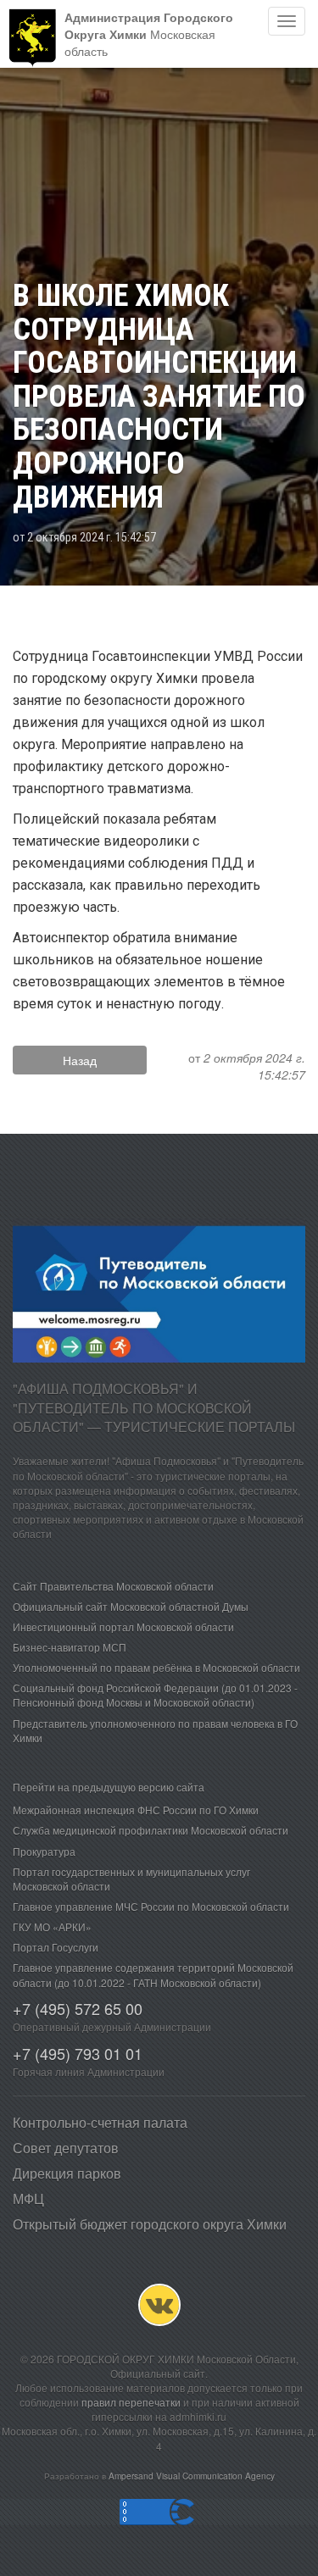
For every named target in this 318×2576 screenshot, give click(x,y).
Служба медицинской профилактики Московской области (151, 1830)
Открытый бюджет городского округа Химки (150, 2224)
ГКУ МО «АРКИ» (52, 1926)
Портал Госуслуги (56, 1947)
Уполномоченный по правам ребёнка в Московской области (156, 1667)
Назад (80, 1060)
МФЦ (28, 2198)
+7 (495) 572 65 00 (78, 2008)
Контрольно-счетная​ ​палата (100, 2122)
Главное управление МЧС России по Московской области (151, 1906)
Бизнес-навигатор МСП (70, 1647)
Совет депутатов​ (66, 2148)
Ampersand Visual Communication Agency (192, 2476)
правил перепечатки (131, 2402)
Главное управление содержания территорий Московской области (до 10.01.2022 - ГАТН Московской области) (153, 1974)
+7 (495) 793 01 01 (78, 2053)
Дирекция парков (67, 2173)
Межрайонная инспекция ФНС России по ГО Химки (136, 1810)
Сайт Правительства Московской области (113, 1586)
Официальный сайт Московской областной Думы (131, 1606)
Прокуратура (44, 1851)
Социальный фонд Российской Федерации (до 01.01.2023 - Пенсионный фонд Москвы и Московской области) (155, 1695)
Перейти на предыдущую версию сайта (109, 1787)
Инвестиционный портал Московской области (123, 1627)
